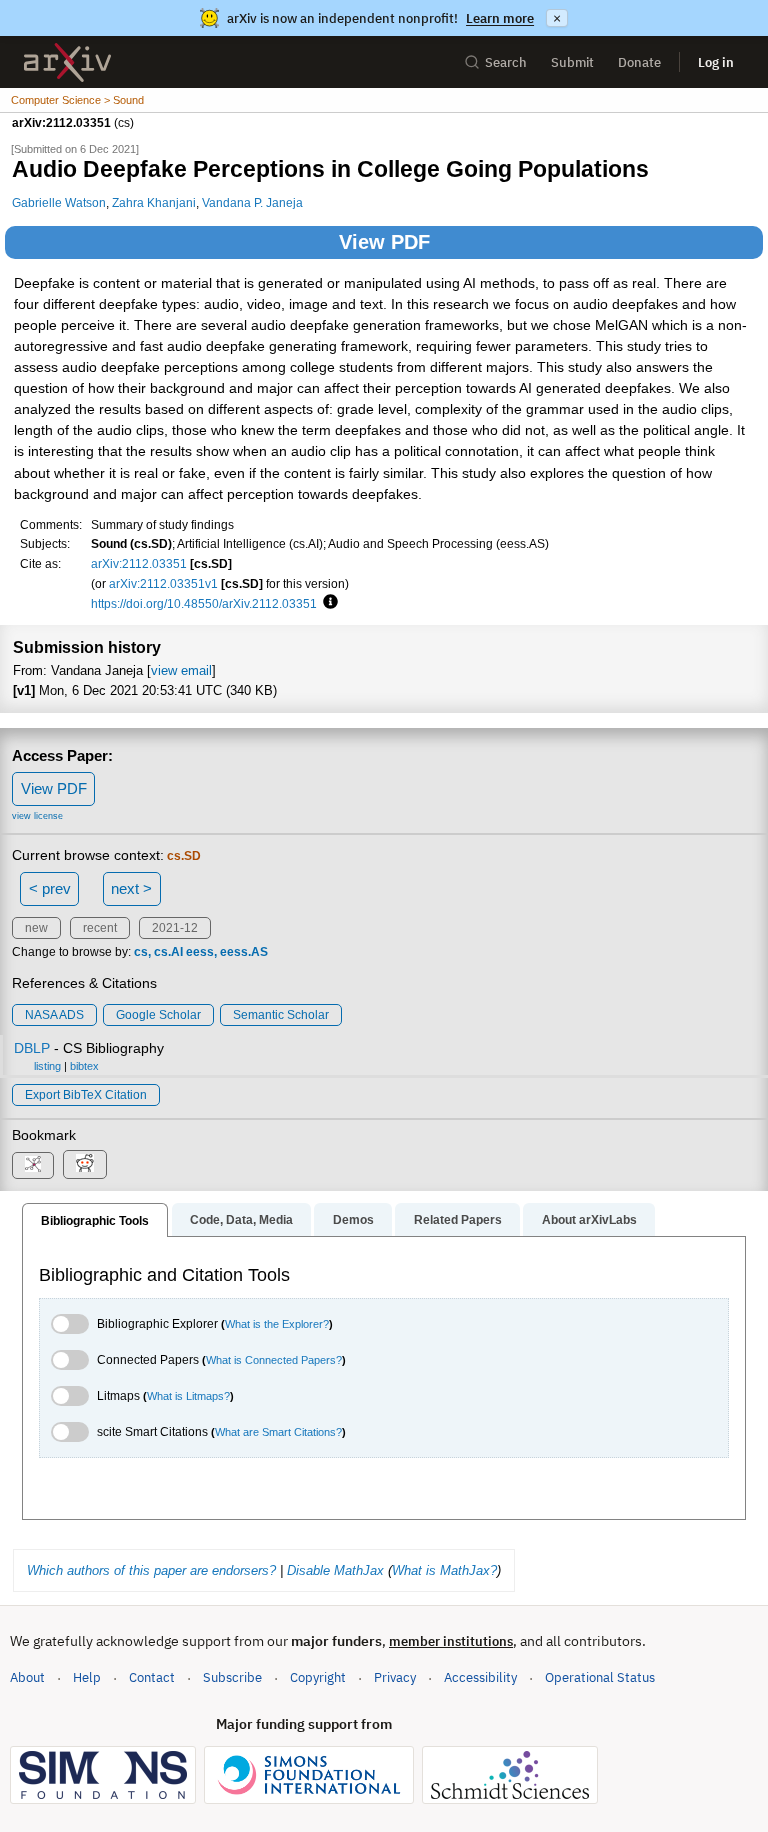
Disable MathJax (335, 1570)
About (27, 1677)
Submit (572, 62)
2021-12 (175, 928)
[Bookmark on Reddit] (85, 1164)
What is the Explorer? (277, 1324)
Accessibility (480, 1677)
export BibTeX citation (86, 1095)
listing (47, 1066)
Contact (152, 1677)
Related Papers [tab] (458, 1220)
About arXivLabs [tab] (589, 1220)
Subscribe (232, 1677)
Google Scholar (158, 1015)
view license (37, 816)
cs (141, 952)
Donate (639, 62)
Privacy (395, 1677)
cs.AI (168, 952)
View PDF (384, 242)
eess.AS (244, 952)
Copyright (318, 1677)
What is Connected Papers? (274, 1360)
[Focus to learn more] (327, 603)
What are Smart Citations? (278, 1432)
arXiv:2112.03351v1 (163, 583)
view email (181, 670)
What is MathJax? (444, 1570)
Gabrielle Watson (59, 202)
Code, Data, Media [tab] (241, 1220)
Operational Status (600, 1677)
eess (200, 952)
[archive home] (67, 62)
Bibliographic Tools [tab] (95, 1221)
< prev (50, 888)
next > (131, 888)
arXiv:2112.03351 (139, 563)
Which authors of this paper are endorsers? (151, 1570)
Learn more (500, 18)
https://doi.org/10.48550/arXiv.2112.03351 (204, 603)
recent (100, 928)
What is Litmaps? (188, 1396)
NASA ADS (54, 1015)
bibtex (84, 1066)
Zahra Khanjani (154, 202)
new (36, 928)
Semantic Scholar (281, 1015)
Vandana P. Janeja (252, 202)
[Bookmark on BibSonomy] (33, 1165)
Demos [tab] (353, 1220)
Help (87, 1677)
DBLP (32, 1048)
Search (506, 62)
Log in (716, 62)
